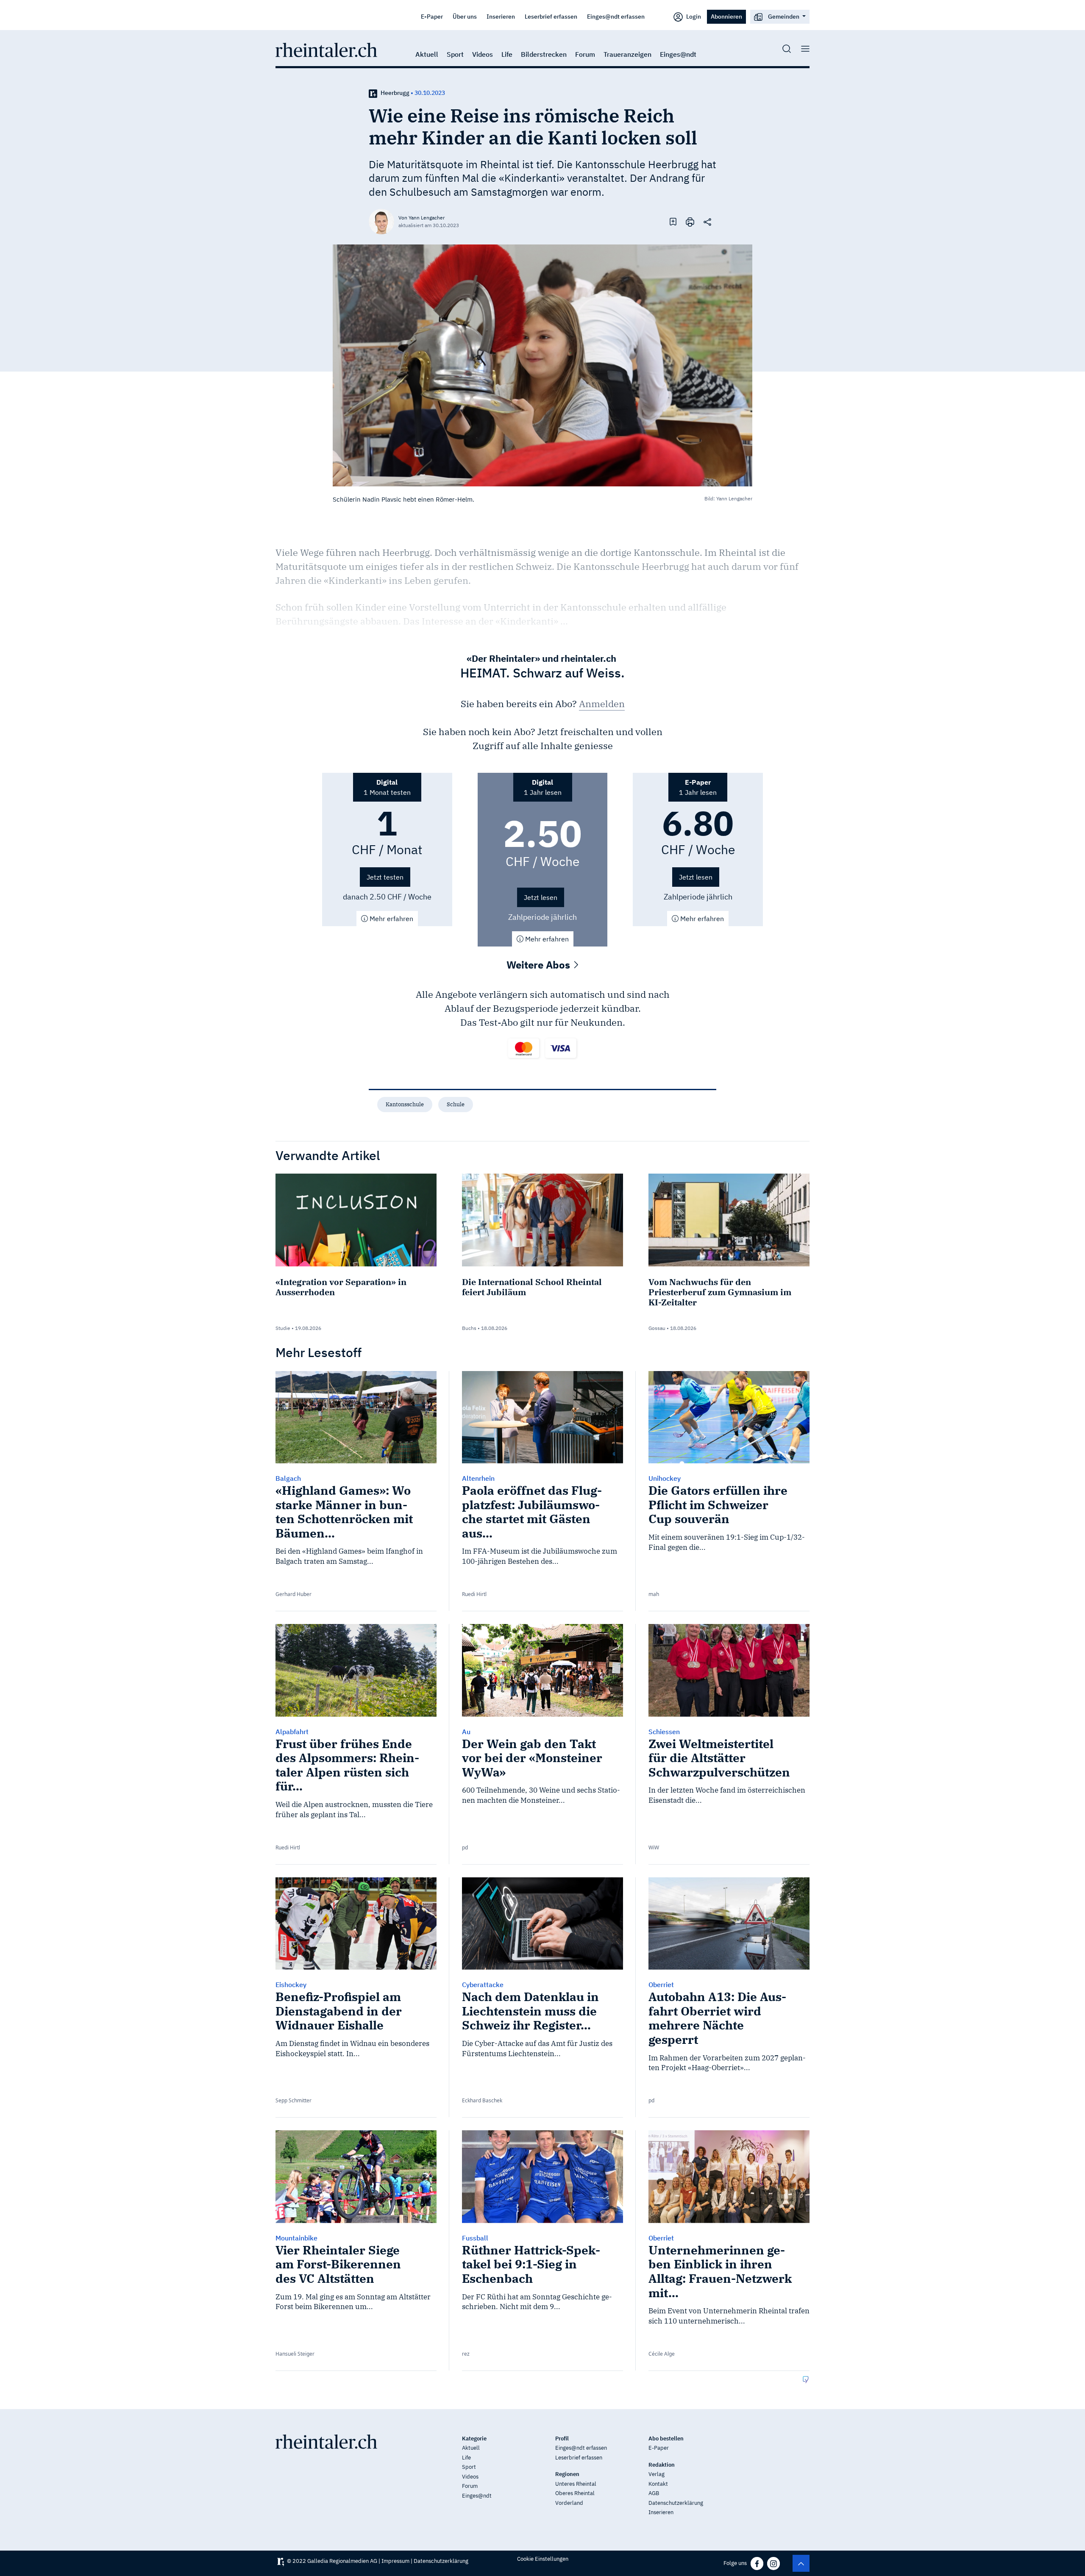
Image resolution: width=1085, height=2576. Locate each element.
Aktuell (427, 54)
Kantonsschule (405, 1104)
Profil (562, 2439)
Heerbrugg (395, 93)
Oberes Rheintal (575, 2493)
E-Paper (432, 16)
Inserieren (501, 16)
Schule (456, 1104)
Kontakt (658, 2484)
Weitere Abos (540, 965)
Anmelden (602, 704)
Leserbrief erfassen (551, 16)
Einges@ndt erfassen (616, 16)
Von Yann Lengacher (421, 218)
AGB (654, 2493)
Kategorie (474, 2439)
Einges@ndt (678, 54)
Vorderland (569, 2503)
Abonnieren (726, 16)
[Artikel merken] (673, 221)
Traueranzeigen (627, 54)
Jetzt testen (385, 877)
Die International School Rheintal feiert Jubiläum (532, 1287)
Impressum (395, 2561)
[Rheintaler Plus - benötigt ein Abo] (373, 93)
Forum (585, 54)
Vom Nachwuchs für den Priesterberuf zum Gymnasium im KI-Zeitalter (720, 1292)
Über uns (465, 16)
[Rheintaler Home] (326, 49)
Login (693, 16)
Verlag (657, 2474)
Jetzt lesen (541, 897)
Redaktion (662, 2465)
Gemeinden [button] (784, 16)
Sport (455, 54)
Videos (483, 54)
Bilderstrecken (544, 54)
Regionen (567, 2474)
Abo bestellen (666, 2439)
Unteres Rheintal (576, 2484)
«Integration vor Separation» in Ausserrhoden (341, 1287)
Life (507, 54)
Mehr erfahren (391, 919)
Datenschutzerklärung (676, 2503)
